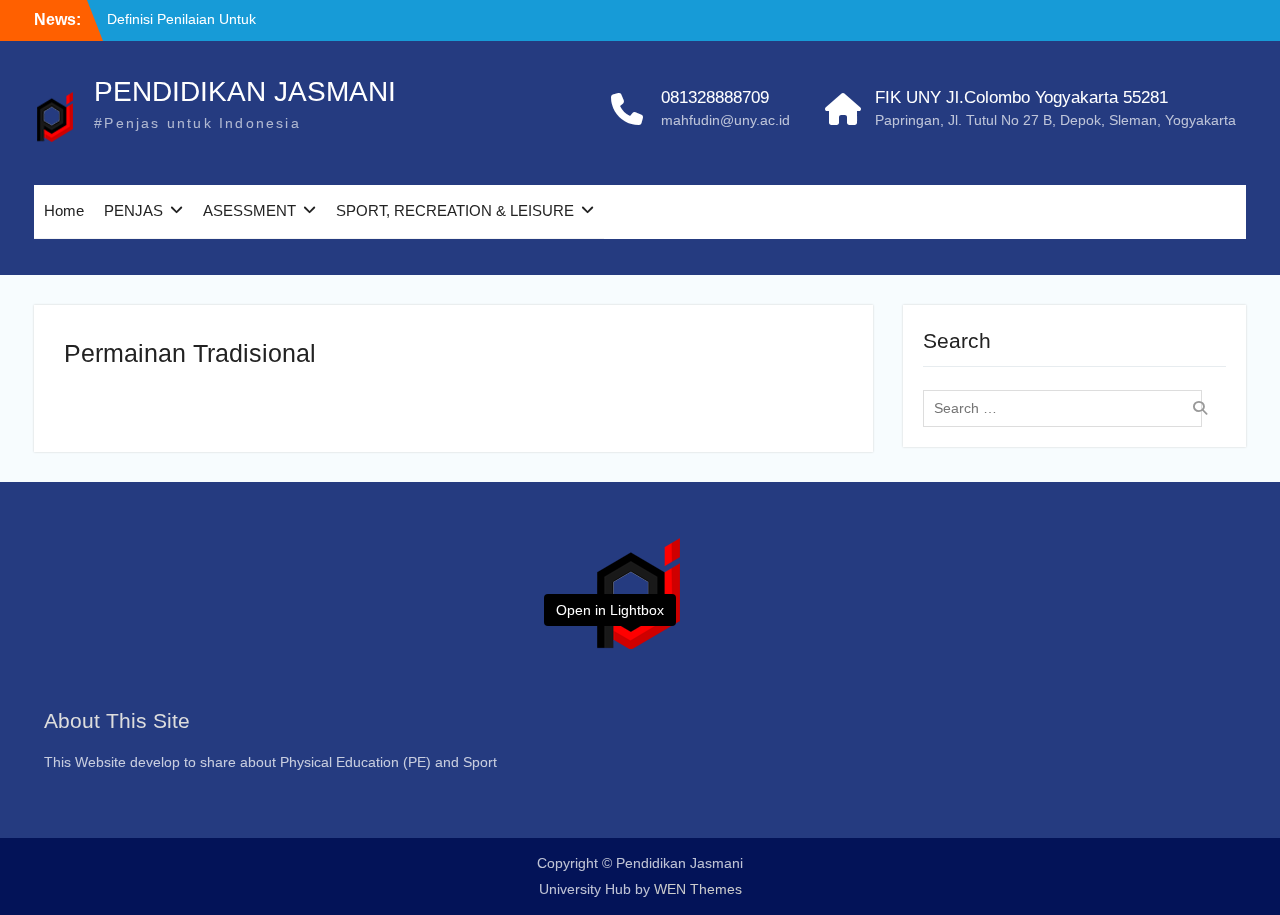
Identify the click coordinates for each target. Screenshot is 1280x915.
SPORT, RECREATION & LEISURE (455, 210)
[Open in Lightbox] (640, 592)
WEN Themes (698, 889)
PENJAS (133, 210)
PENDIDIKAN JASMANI (245, 91)
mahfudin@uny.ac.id (725, 120)
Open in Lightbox (610, 610)
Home (64, 210)
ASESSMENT (249, 210)
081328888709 (715, 97)
